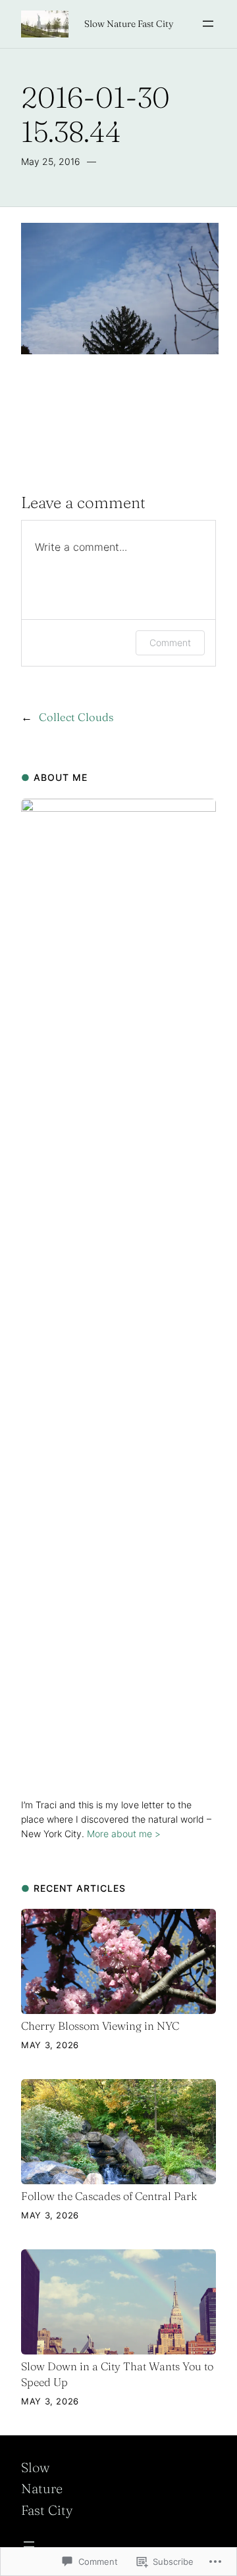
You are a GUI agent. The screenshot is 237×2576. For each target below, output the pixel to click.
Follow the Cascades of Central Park (109, 2196)
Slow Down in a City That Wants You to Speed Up (117, 2374)
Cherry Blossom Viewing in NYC (100, 2026)
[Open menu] (208, 24)
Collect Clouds (76, 717)
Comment (170, 643)
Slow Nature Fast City (129, 24)
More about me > (124, 1834)
